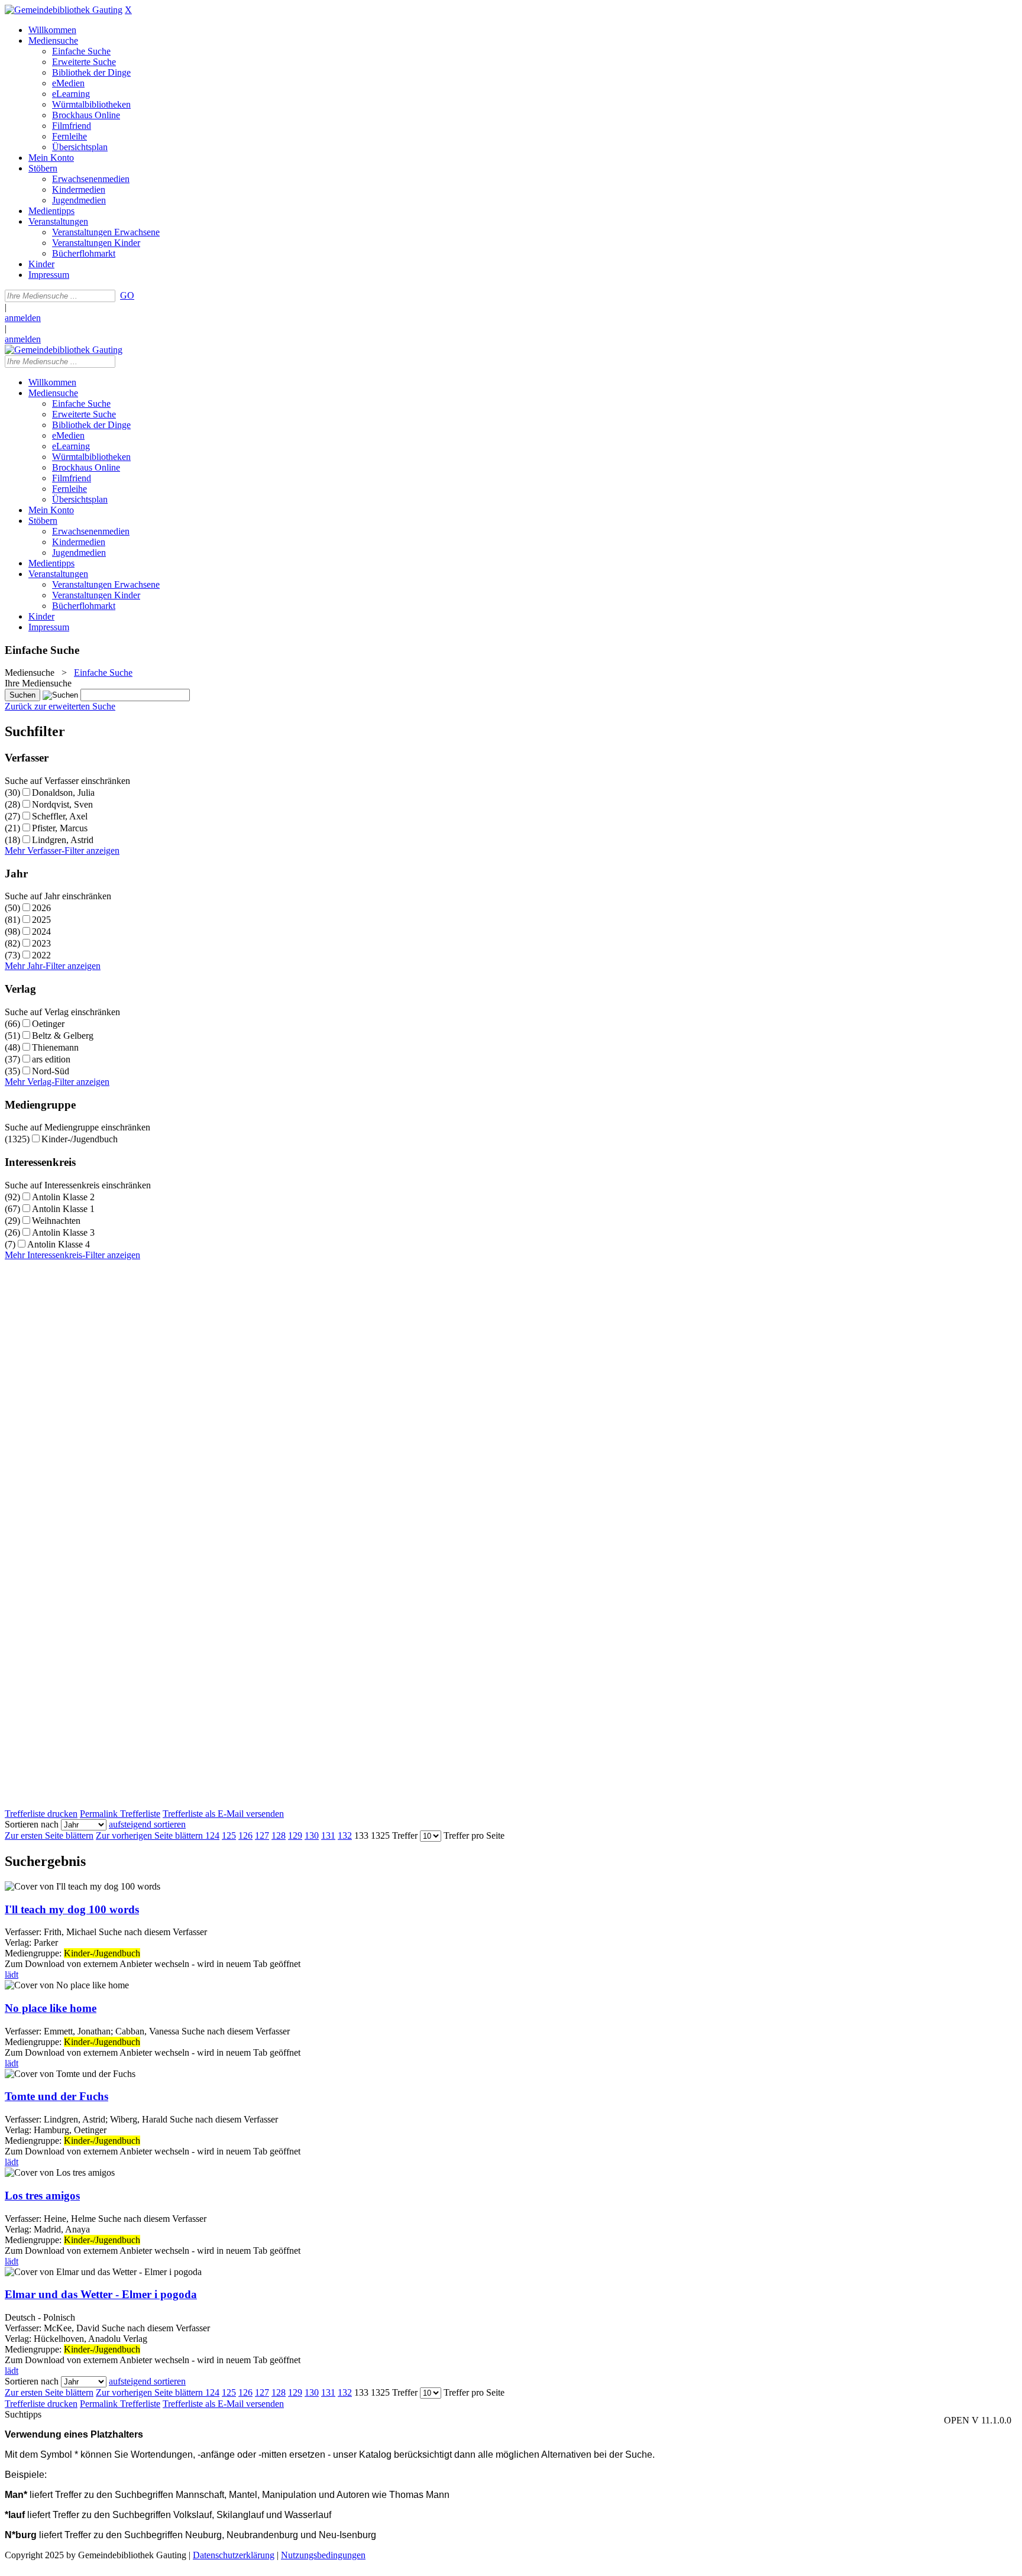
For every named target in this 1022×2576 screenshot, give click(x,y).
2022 (41, 955)
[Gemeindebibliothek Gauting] (64, 10)
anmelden (23, 318)
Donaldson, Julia (63, 793)
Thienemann (55, 1047)
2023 (41, 943)
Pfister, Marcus (60, 828)
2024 (41, 931)
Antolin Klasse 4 (59, 1244)
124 (212, 1835)
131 (328, 1835)
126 (245, 1835)
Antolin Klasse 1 (63, 1209)
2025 (41, 920)
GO (127, 295)
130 (312, 1835)
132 (345, 1835)
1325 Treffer (394, 1835)
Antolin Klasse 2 (63, 1197)
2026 (41, 908)
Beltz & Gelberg (63, 1036)
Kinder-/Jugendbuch (80, 1139)
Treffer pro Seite (474, 1835)
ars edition (51, 1059)
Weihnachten (56, 1221)
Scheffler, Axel (60, 816)
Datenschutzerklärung (234, 2555)
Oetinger (48, 1024)
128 (279, 1835)
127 (262, 1835)
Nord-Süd (51, 1071)
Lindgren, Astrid (63, 840)
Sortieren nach (32, 1824)
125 (229, 1835)
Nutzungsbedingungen (323, 2555)
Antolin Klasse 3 (63, 1232)
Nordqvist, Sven (62, 804)
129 (295, 1835)
